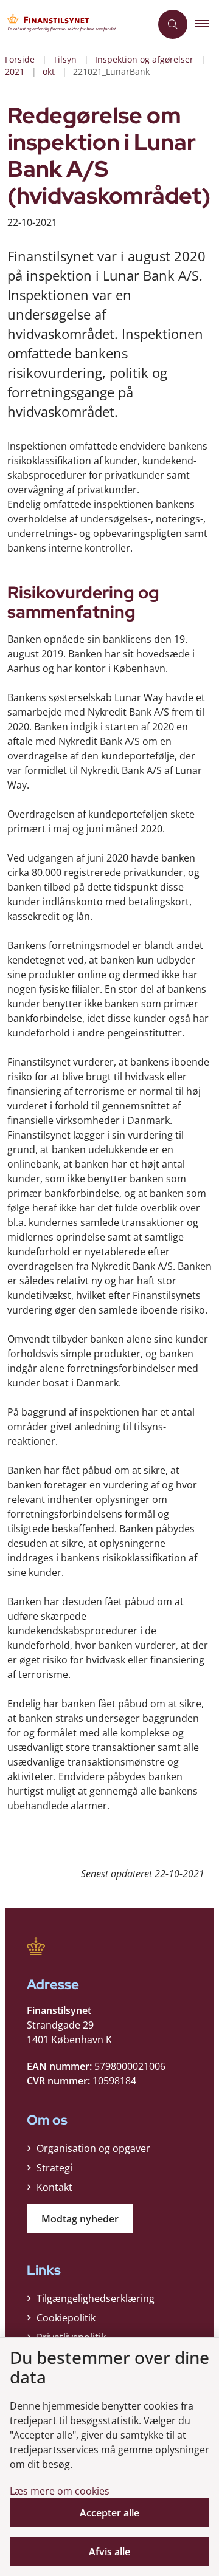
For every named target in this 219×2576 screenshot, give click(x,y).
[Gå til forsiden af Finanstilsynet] (75, 24)
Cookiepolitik (66, 2318)
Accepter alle (109, 2513)
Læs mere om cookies (60, 2491)
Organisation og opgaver (93, 2148)
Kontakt (54, 2187)
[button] (207, 24)
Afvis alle (109, 2552)
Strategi (54, 2168)
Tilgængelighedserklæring (96, 2298)
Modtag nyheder (80, 2219)
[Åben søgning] (173, 24)
